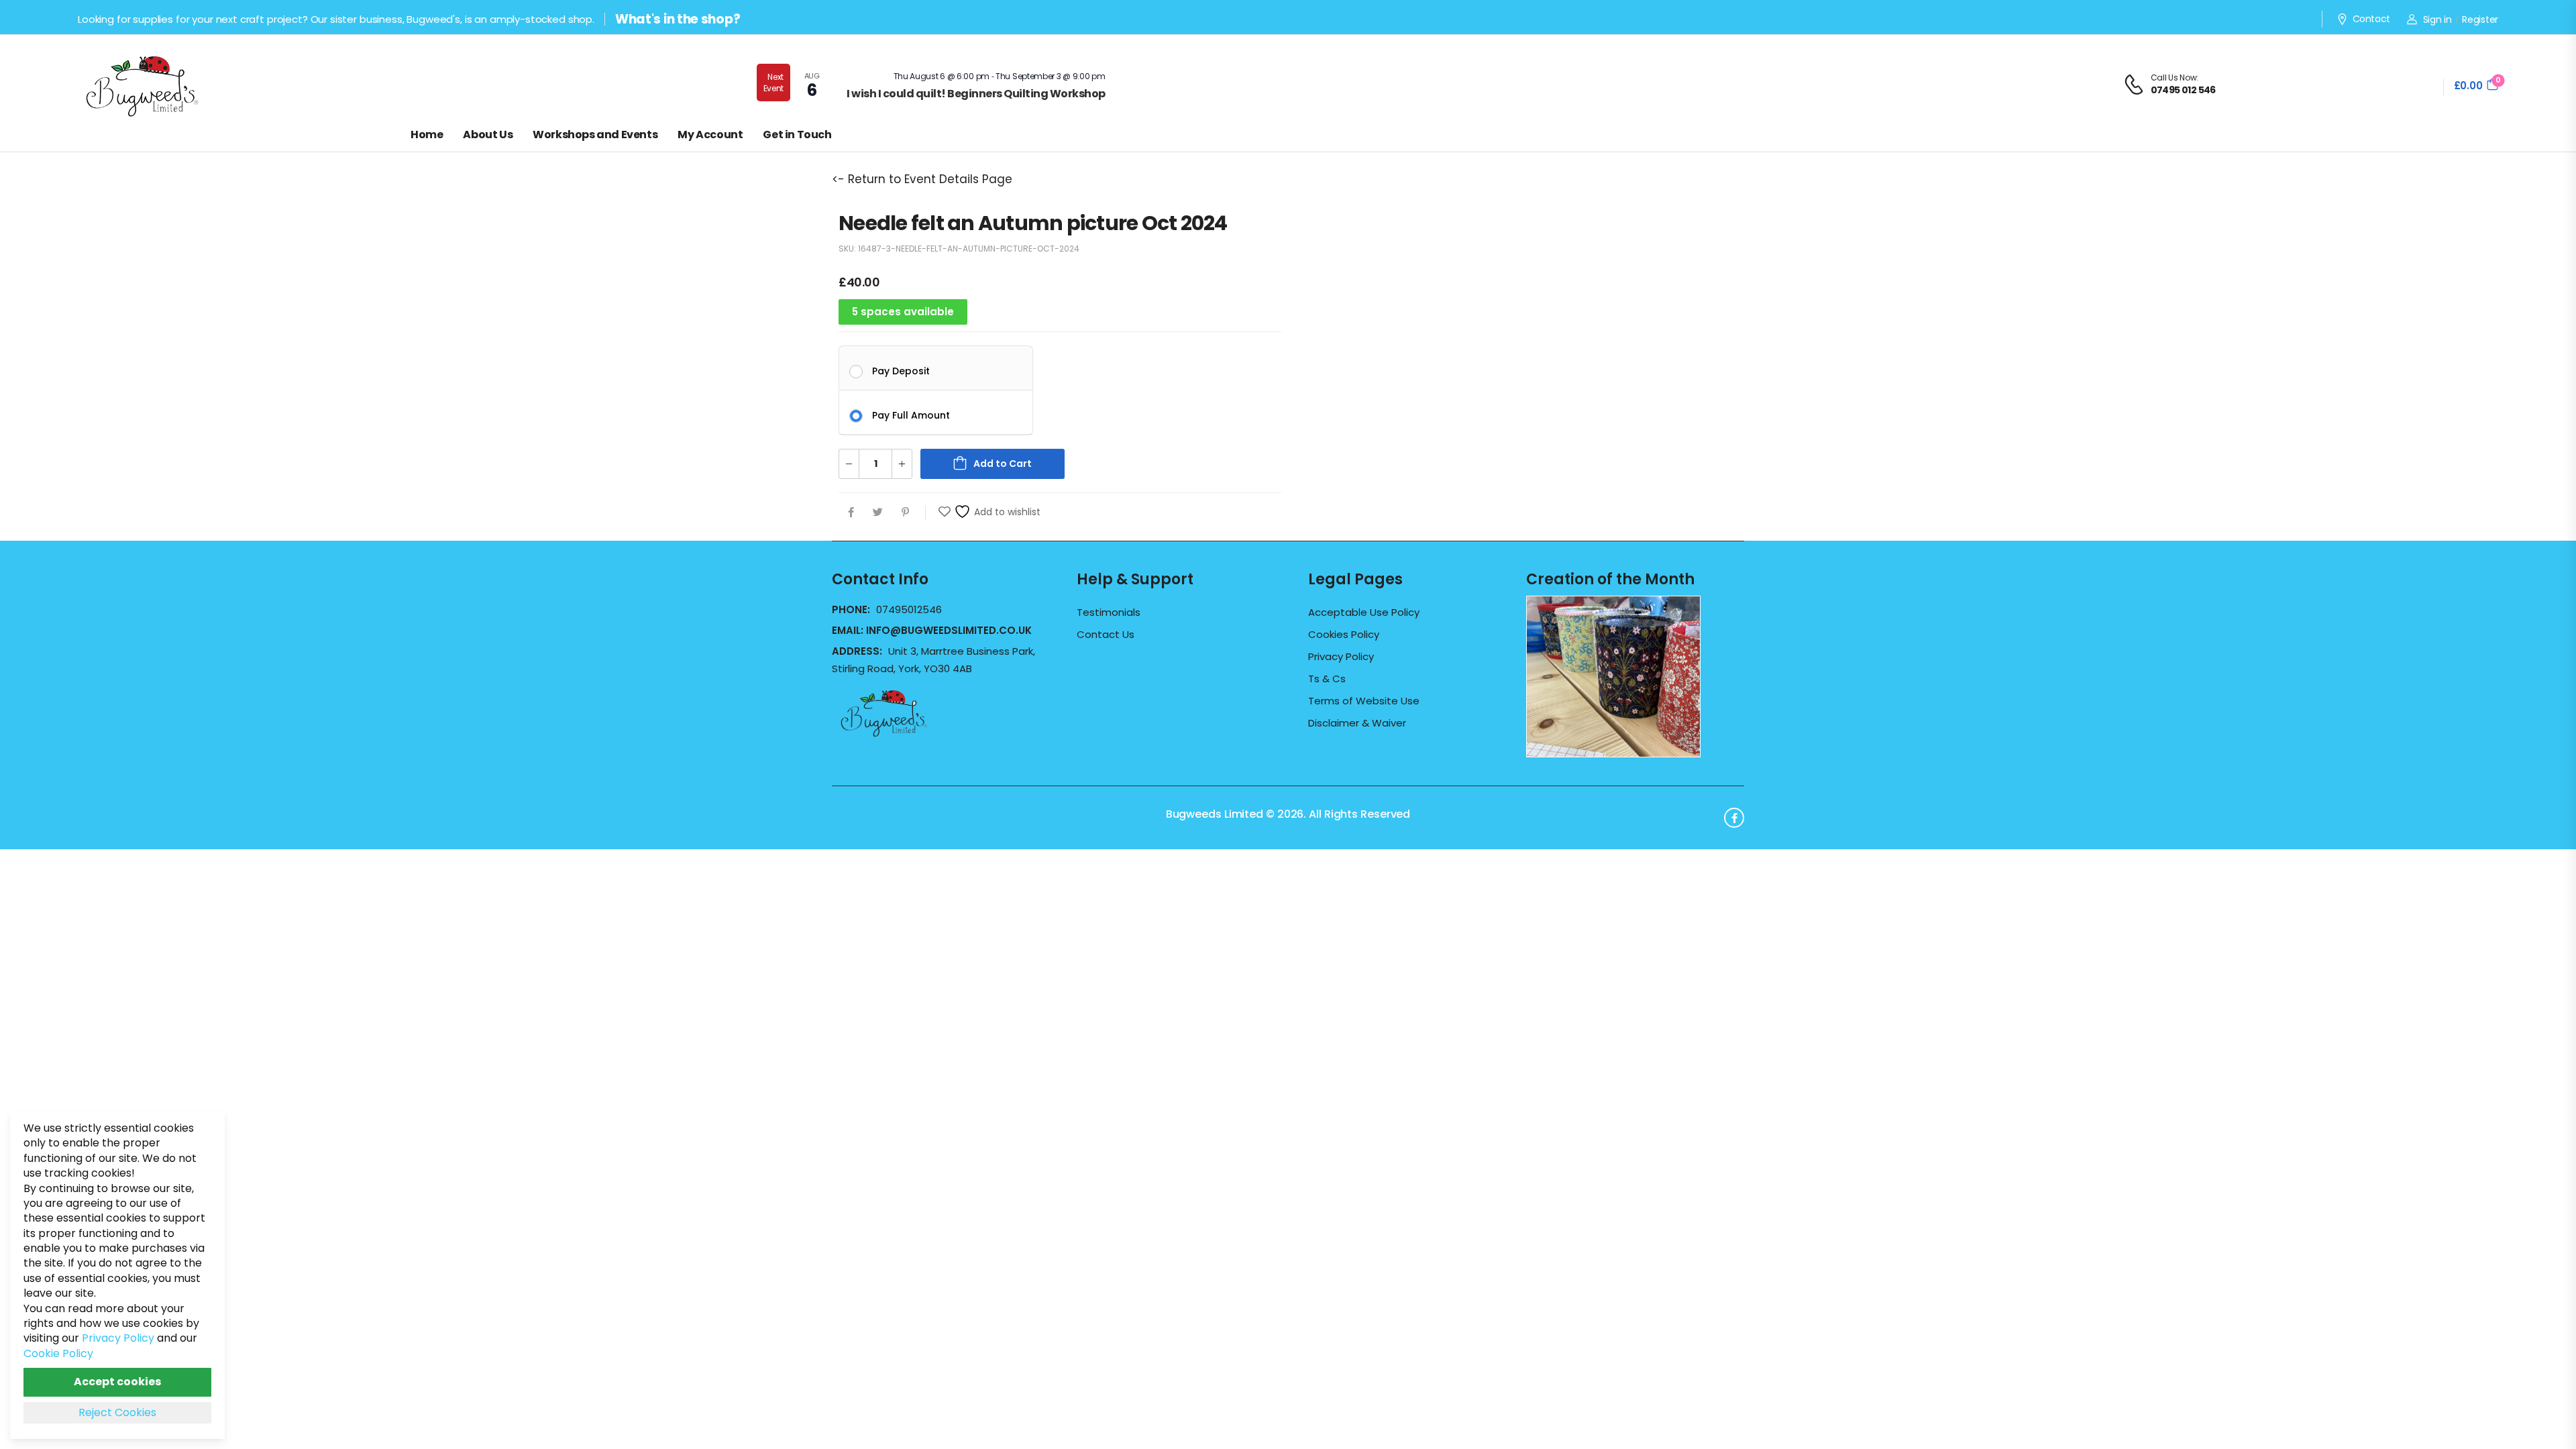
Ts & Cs (1327, 679)
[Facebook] (851, 512)
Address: (858, 651)
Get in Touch (797, 135)
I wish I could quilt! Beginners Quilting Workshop (976, 94)
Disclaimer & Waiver (1357, 723)
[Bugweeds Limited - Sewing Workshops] (158, 85)
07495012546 (909, 609)
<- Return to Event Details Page (922, 179)
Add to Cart (1003, 464)
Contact (2371, 19)
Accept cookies (117, 1382)
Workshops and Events (595, 135)
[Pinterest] (905, 512)
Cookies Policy (1344, 635)
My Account (710, 135)
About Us (488, 135)
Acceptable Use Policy (1364, 612)
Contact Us (1106, 635)
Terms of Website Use (1364, 701)
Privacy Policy (1341, 657)
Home (427, 135)
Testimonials (1109, 612)
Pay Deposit (901, 370)
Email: (932, 630)
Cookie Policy (58, 1353)
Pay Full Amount (911, 415)
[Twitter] (878, 512)
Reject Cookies (117, 1412)
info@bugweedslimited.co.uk (949, 630)
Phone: (852, 609)
